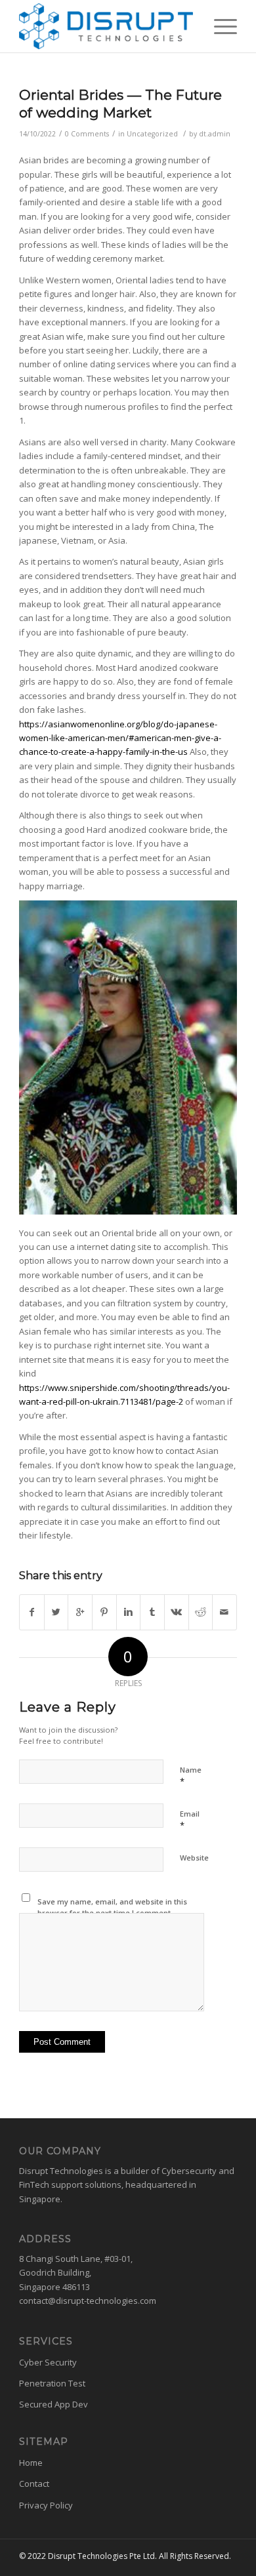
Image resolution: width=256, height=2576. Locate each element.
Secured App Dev (53, 2404)
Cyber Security (48, 2362)
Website (194, 1858)
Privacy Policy (46, 2505)
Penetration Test (52, 2383)
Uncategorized (152, 134)
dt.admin (215, 134)
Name (191, 1776)
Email (190, 1820)
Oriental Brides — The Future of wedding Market (120, 104)
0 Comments (87, 134)
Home (31, 2463)
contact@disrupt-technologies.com (88, 2301)
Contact (34, 2484)
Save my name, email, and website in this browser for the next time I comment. (112, 1907)
